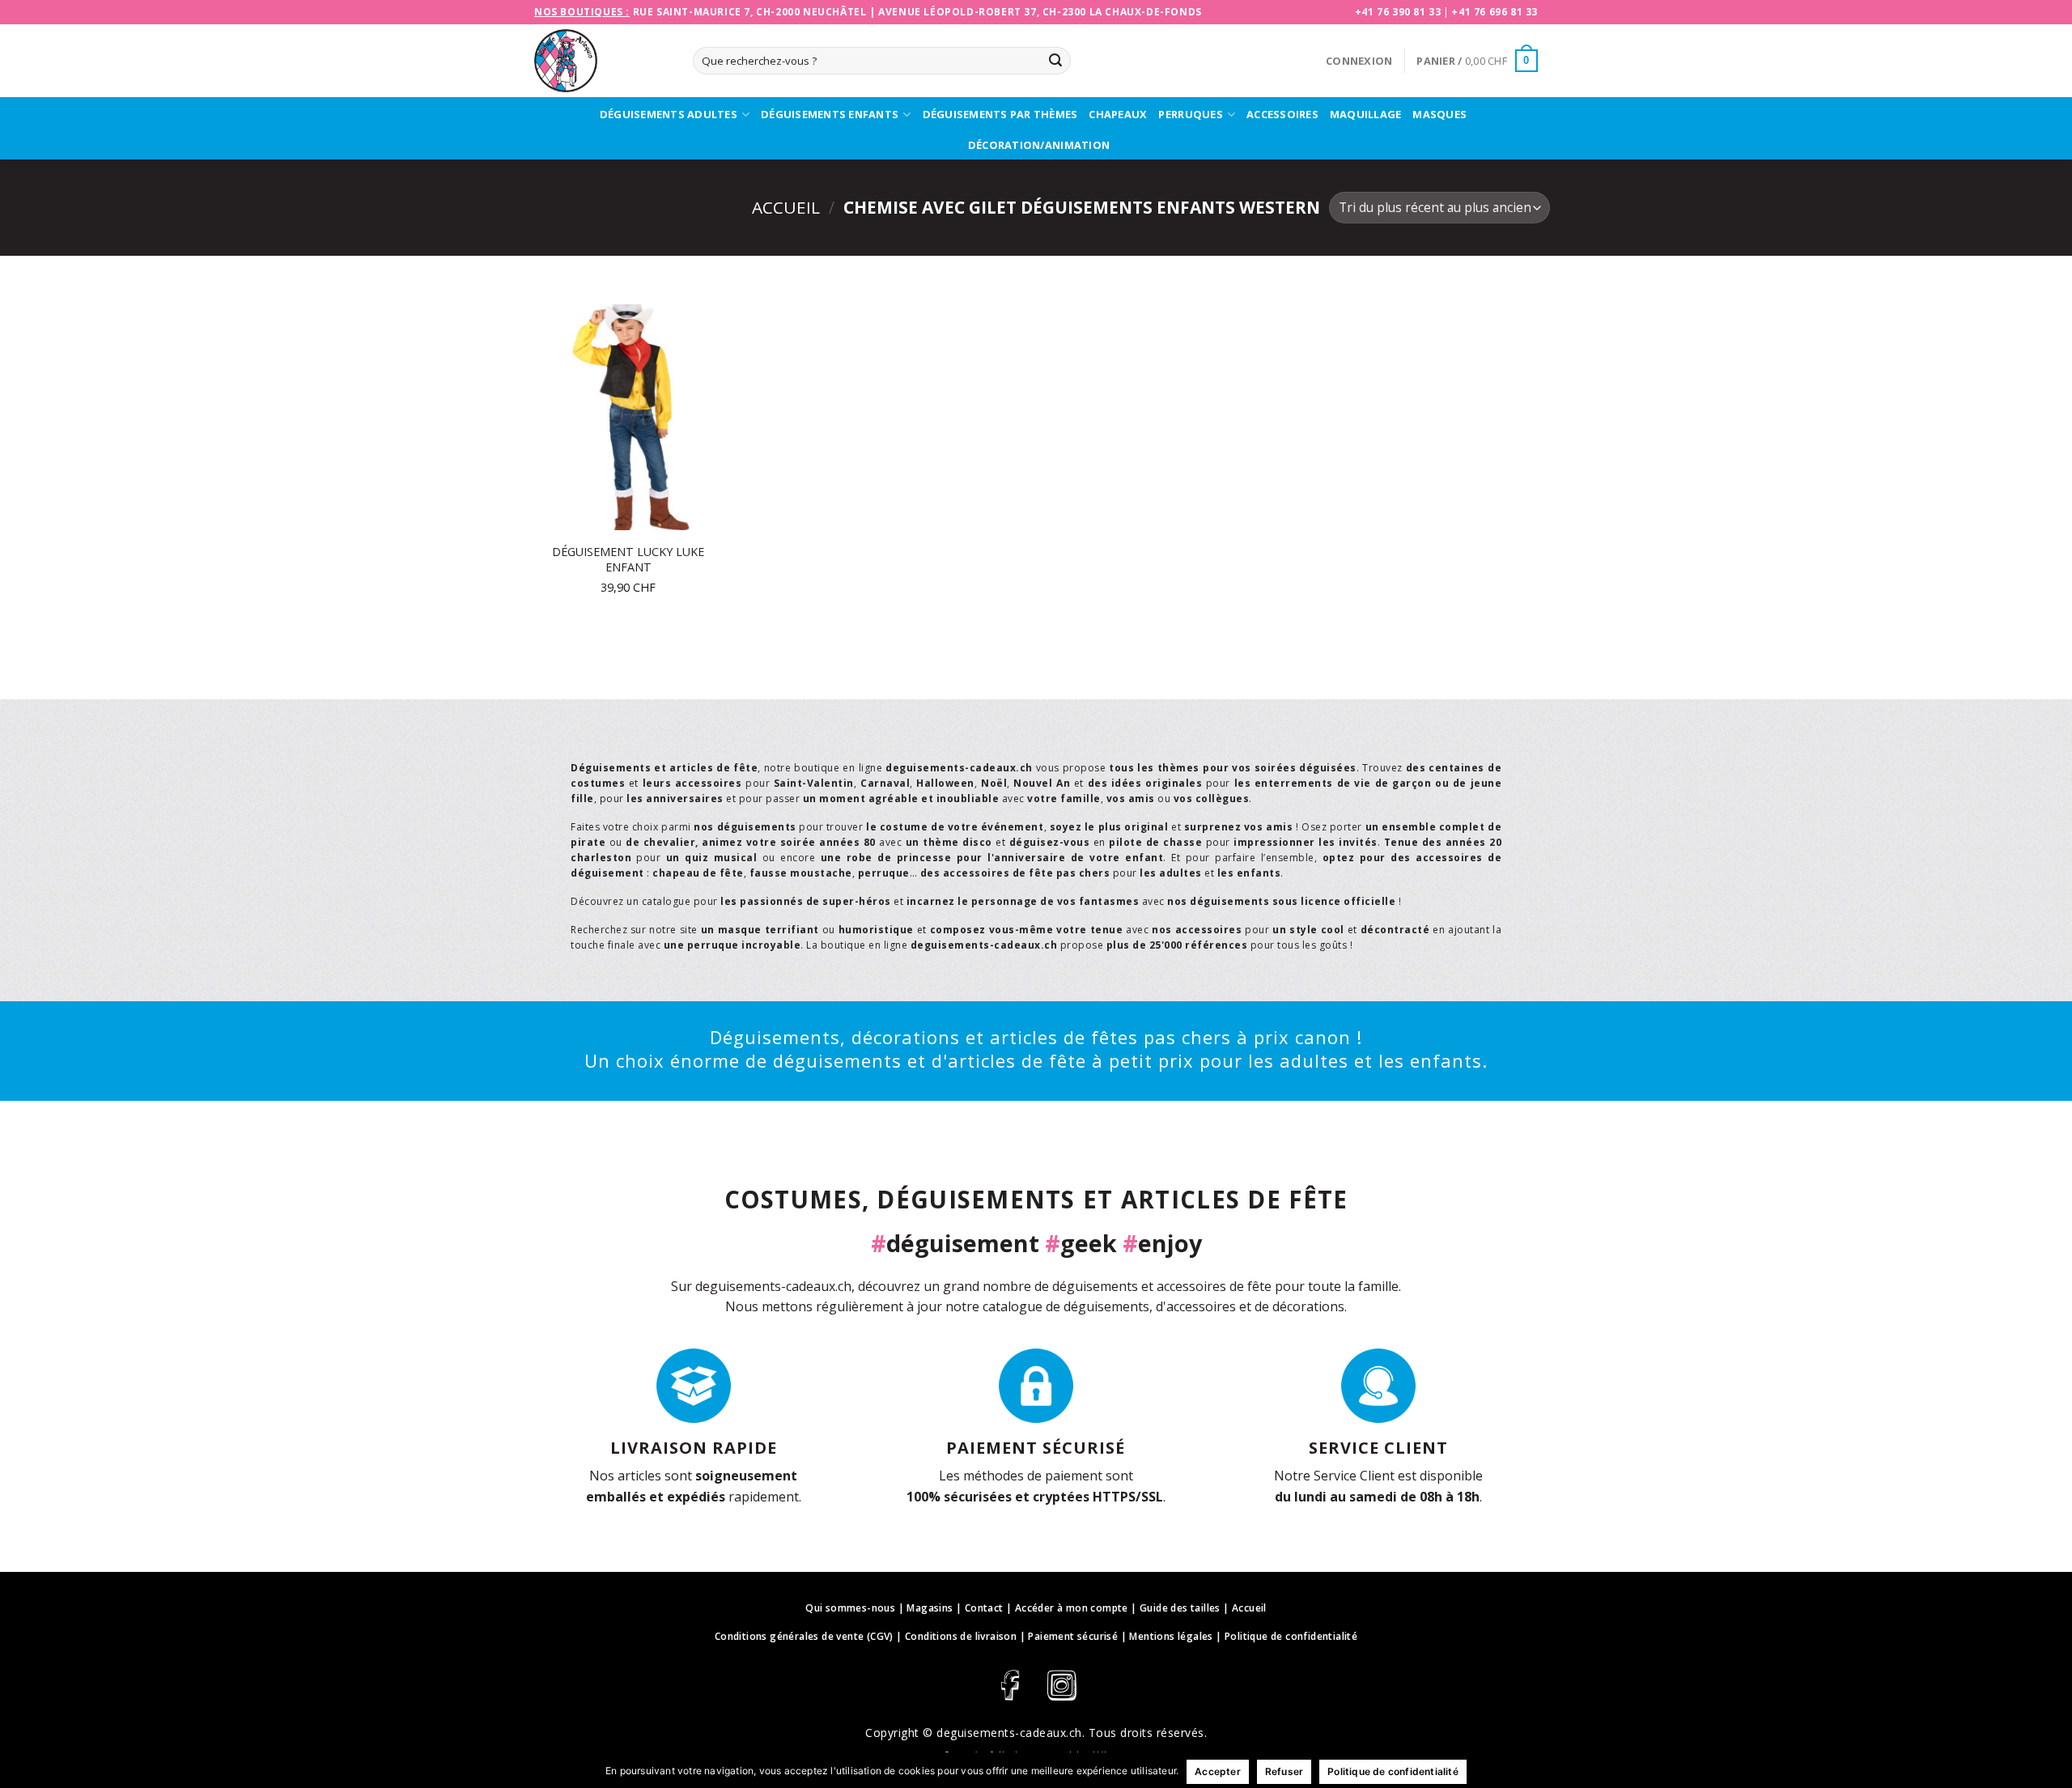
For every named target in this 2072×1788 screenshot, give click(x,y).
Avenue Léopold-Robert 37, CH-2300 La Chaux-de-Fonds (1040, 12)
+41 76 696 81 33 (1495, 12)
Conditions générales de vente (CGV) (804, 1636)
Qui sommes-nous (850, 1608)
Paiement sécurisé (1073, 1636)
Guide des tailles (1180, 1608)
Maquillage (1366, 114)
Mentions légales (1171, 1636)
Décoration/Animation (1039, 145)
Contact (984, 1608)
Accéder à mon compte (1072, 1608)
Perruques (1190, 114)
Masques (1439, 114)
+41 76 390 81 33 (1398, 12)
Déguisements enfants (830, 114)
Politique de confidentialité (1291, 1636)
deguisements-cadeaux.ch (1009, 1733)
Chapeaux (1118, 114)
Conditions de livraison (961, 1636)
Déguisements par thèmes (1000, 114)
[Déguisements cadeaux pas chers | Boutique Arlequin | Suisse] (601, 61)
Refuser (1284, 1771)
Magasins (930, 1608)
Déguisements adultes (669, 114)
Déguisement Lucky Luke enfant (628, 560)
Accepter (1218, 1771)
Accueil (786, 207)
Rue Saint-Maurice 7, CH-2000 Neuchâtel (750, 12)
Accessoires (1282, 114)
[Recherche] (1055, 61)
